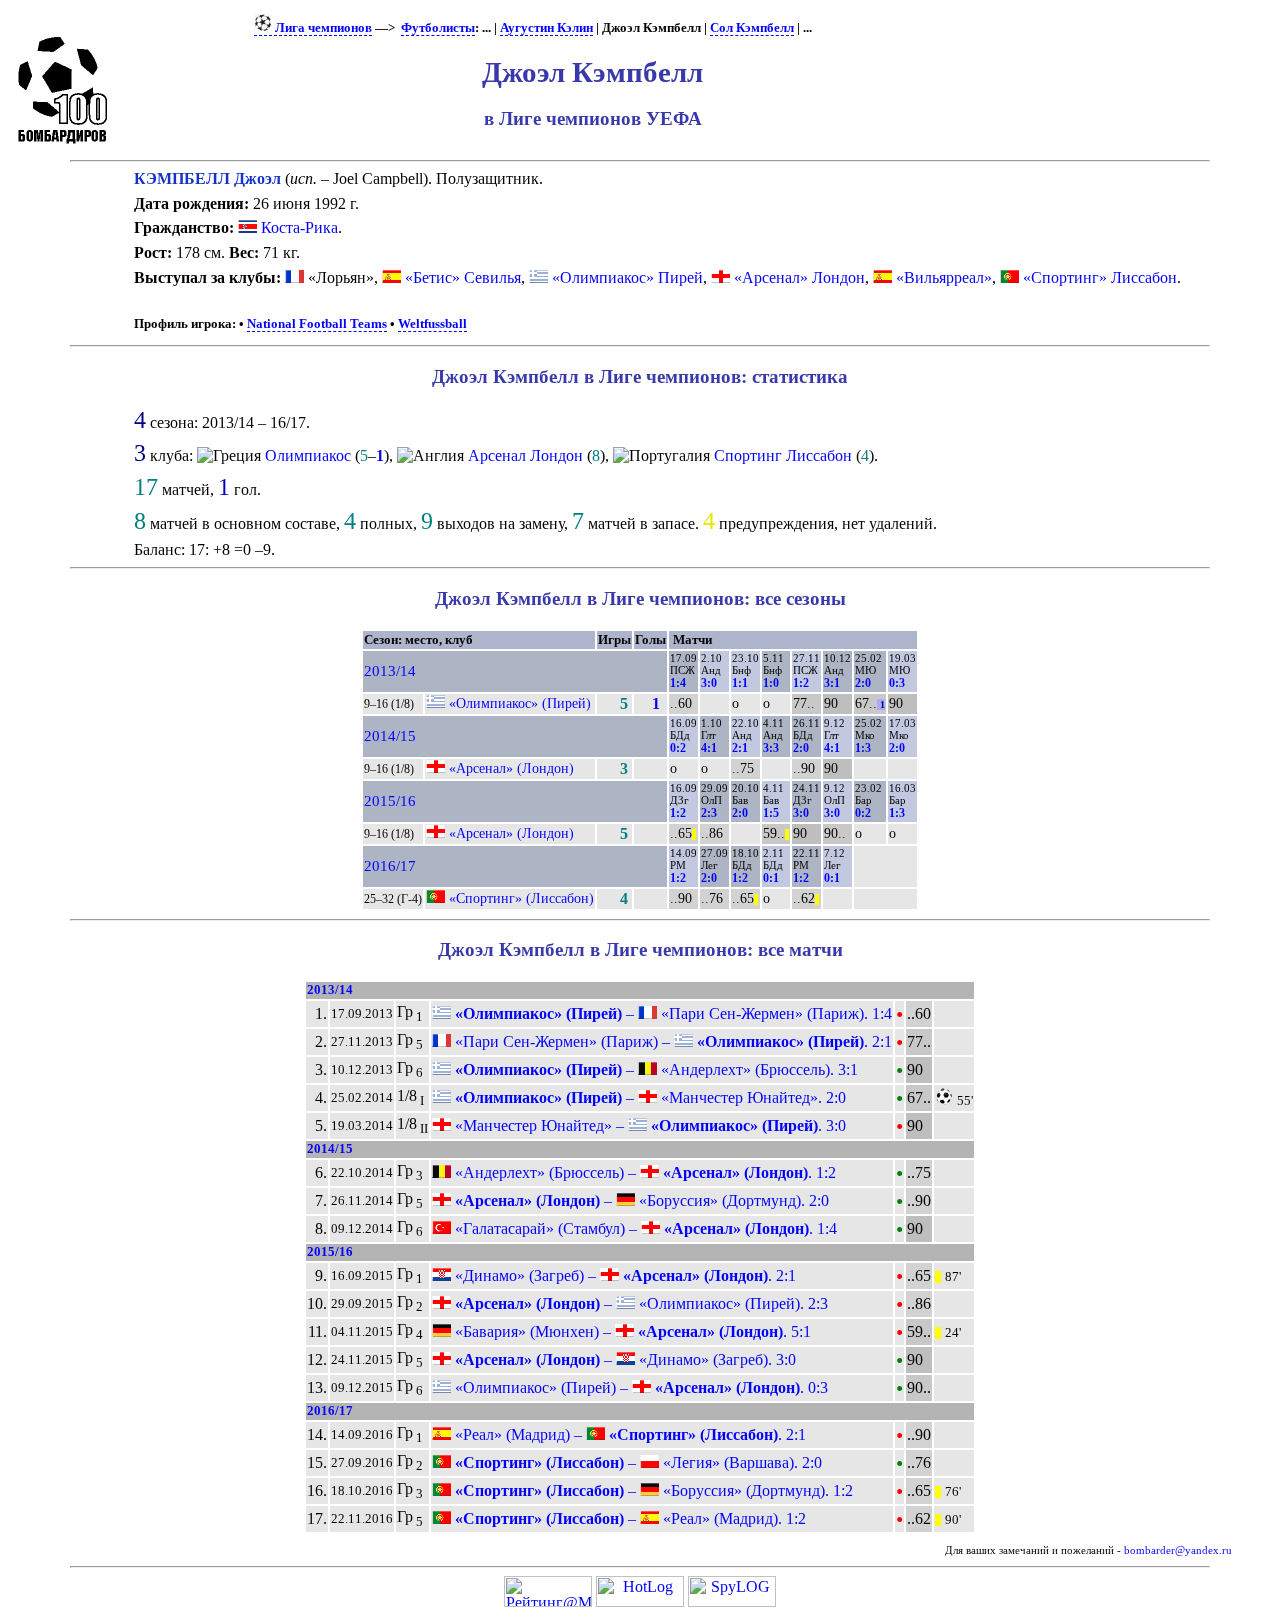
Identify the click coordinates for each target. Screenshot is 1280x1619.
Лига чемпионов (322, 28)
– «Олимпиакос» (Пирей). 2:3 (639, 1303)
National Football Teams (317, 324)
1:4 (678, 683)
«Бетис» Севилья (463, 277)
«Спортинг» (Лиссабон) (521, 898)
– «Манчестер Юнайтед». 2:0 (648, 1097)
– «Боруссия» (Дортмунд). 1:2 (652, 1490)
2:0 (863, 683)
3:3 (771, 748)
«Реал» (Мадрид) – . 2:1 (628, 1434)
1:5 (771, 813)
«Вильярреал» (944, 277)
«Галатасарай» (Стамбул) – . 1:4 (644, 1228)
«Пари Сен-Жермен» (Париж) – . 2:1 (671, 1041)
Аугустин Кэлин (546, 28)
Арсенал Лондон (525, 455)
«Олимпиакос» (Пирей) (520, 703)
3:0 (709, 683)
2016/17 (390, 866)
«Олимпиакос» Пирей (627, 277)
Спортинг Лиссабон (783, 455)
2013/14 (390, 671)
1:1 (740, 683)
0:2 (678, 748)
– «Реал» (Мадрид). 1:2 (628, 1518)
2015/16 (390, 801)
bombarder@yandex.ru (1178, 1550)
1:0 (771, 683)
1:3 (863, 748)
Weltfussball (432, 324)
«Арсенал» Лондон (799, 277)
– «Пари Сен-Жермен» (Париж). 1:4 (671, 1013)
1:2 (801, 683)
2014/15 (390, 736)
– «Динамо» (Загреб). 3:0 (623, 1359)
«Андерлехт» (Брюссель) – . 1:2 (643, 1172)
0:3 (897, 683)
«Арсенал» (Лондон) (511, 768)
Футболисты (438, 28)
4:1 (709, 748)
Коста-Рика (297, 227)
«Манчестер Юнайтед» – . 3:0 (648, 1125)
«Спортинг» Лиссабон (1100, 277)
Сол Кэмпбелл (752, 28)
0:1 (771, 878)
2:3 (709, 813)
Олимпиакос (308, 455)
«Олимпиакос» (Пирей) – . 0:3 (639, 1387)
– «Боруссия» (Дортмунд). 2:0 (640, 1200)
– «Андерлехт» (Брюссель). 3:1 (654, 1069)
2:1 (740, 748)
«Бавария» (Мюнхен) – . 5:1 (631, 1331)
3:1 (832, 683)
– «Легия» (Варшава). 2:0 (636, 1462)
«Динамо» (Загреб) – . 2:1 (623, 1275)
